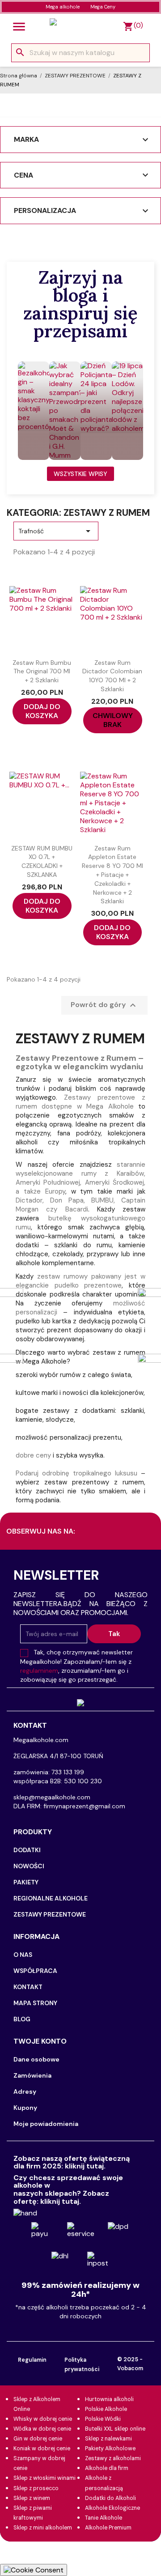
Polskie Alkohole (106, 2409)
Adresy (25, 2091)
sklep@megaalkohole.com (52, 1797)
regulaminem (39, 1671)
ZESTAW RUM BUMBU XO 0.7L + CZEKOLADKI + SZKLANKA (42, 861)
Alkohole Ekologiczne (112, 2508)
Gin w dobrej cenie (38, 2439)
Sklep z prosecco (36, 2488)
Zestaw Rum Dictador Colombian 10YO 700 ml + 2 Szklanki (112, 676)
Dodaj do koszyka (42, 711)
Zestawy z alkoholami (113, 2458)
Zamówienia (32, 2075)
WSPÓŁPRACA (35, 1971)
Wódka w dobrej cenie (42, 2429)
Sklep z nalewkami (108, 2439)
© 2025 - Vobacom (130, 2364)
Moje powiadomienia (46, 2124)
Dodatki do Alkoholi (110, 2498)
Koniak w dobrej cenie (42, 2448)
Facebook (132, 1532)
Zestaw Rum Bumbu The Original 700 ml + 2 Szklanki (42, 672)
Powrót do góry (104, 1005)
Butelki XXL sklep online (115, 2429)
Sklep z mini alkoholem (43, 2528)
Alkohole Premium (108, 2528)
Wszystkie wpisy (80, 474)
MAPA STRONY (35, 2003)
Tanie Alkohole (104, 2518)
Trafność (56, 531)
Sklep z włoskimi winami (44, 2478)
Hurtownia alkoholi (109, 2399)
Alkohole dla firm (107, 2468)
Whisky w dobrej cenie (43, 2419)
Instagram (94, 1532)
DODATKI (27, 1850)
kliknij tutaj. (85, 2166)
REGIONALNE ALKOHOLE (51, 1898)
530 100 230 (83, 1781)
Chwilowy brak (113, 720)
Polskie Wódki (103, 2419)
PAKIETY (26, 1882)
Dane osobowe (36, 2059)
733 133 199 (68, 1772)
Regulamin (32, 2360)
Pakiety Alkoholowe (110, 2448)
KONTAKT (28, 1987)
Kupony (25, 2108)
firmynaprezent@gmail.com (84, 1806)
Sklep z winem (32, 2498)
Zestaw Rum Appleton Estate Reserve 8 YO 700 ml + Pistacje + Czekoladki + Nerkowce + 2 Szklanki (112, 875)
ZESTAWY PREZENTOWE (50, 1914)
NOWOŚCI (29, 1866)
